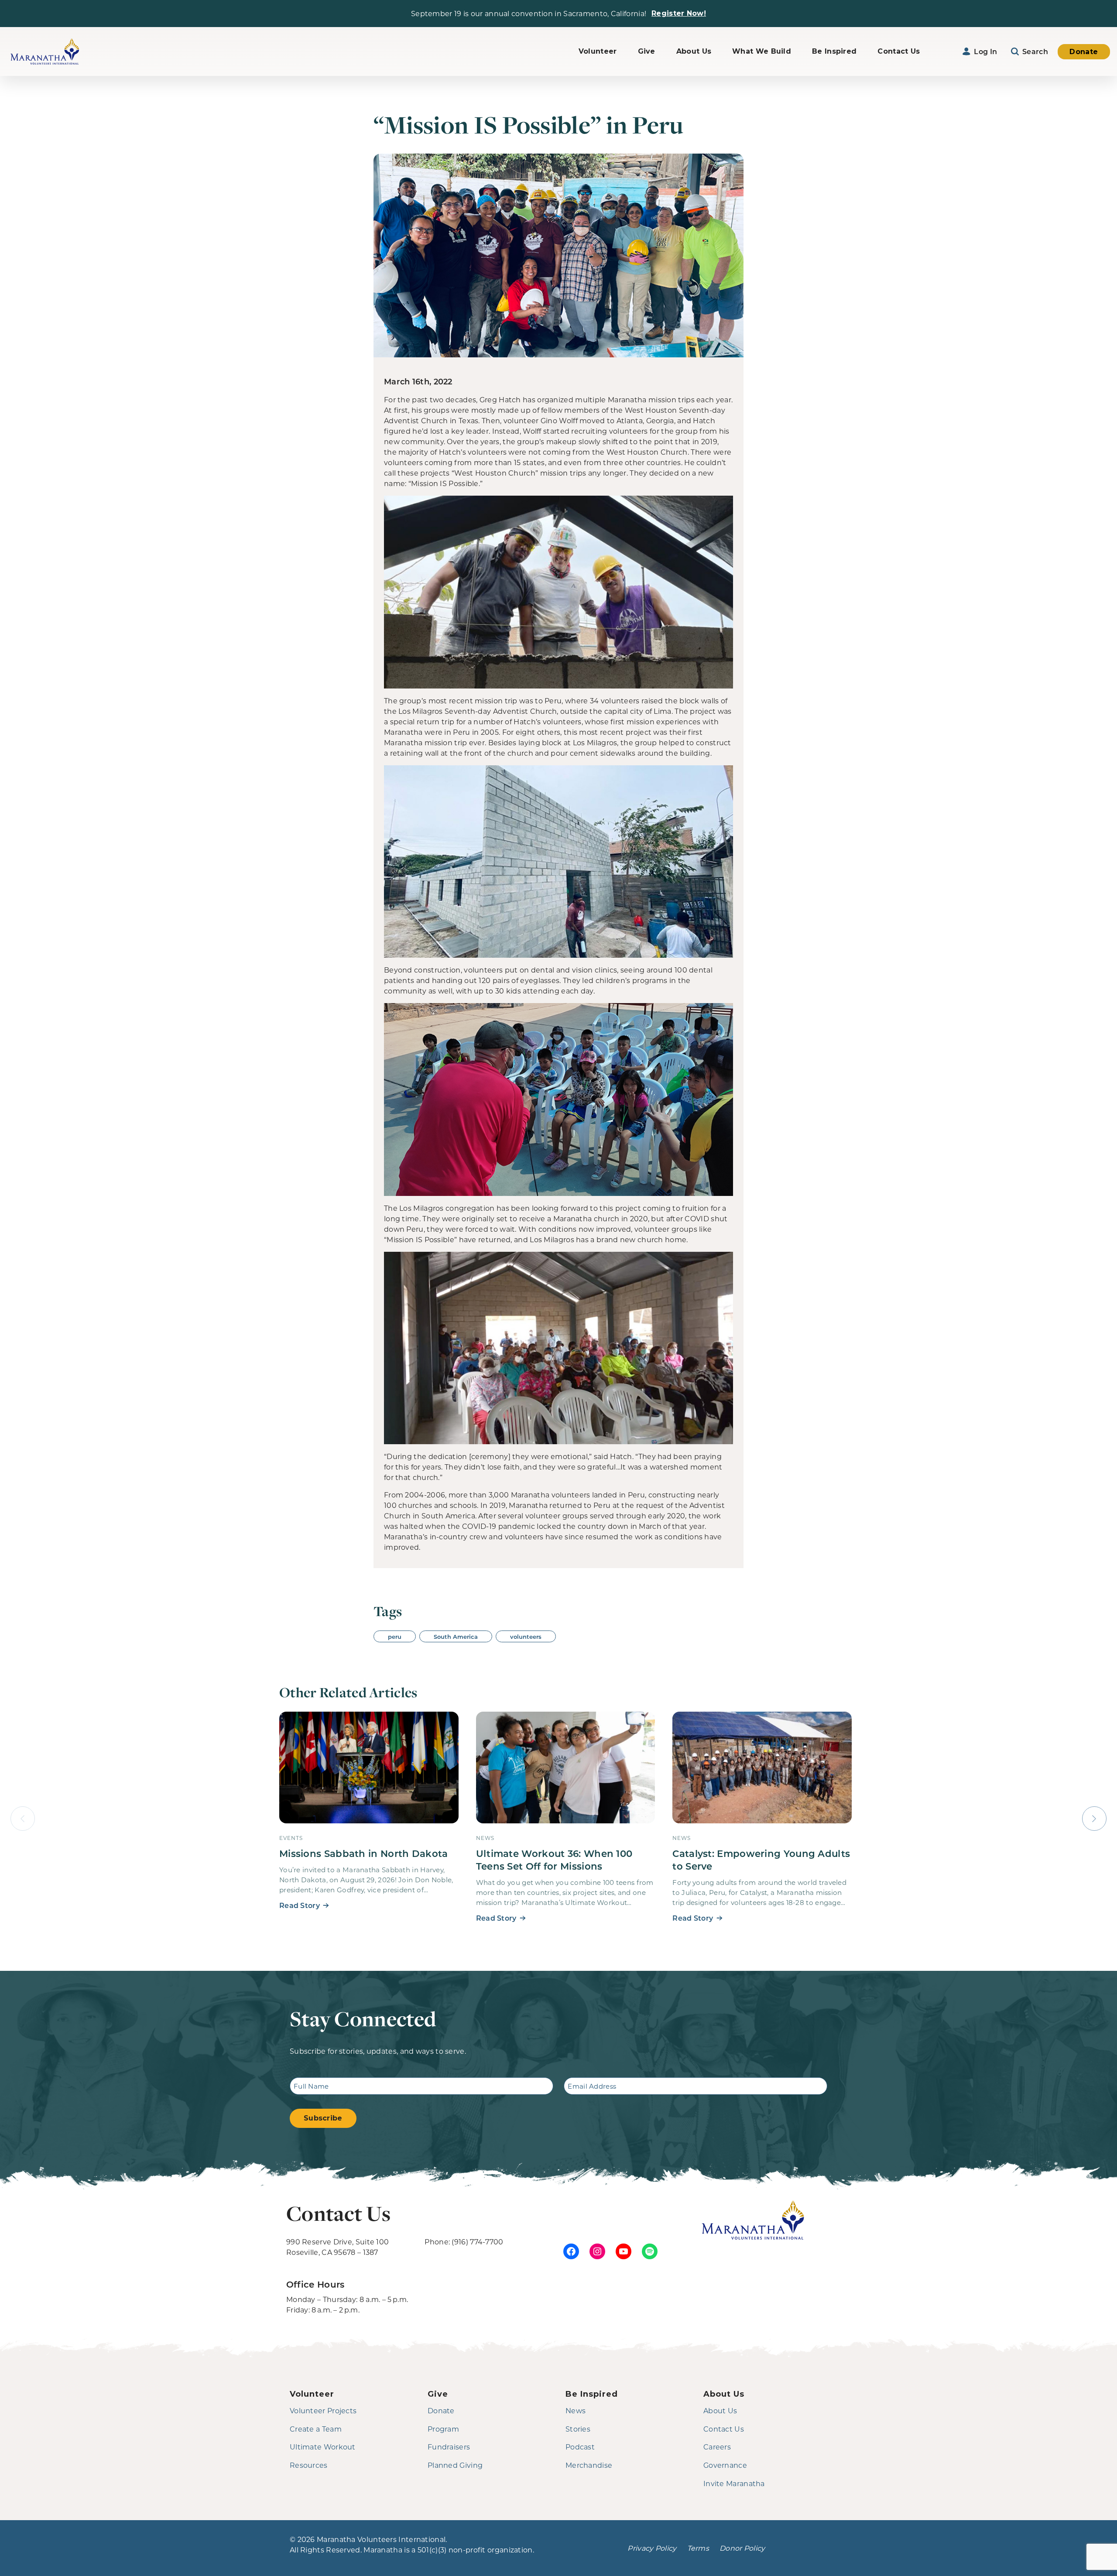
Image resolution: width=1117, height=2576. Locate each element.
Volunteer (598, 51)
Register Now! (679, 13)
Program (443, 2429)
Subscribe (323, 2118)
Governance (725, 2465)
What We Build (762, 51)
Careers (717, 2447)
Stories (578, 2429)
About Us (694, 51)
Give (647, 51)
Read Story (300, 1905)
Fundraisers (449, 2447)
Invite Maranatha (734, 2483)
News (576, 2410)
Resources (309, 2465)
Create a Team (316, 2429)
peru (395, 1636)
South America (456, 1636)
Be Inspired (834, 51)
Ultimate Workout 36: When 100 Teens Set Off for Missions (554, 1860)
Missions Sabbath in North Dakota (364, 1853)
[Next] (1094, 1819)
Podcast (580, 2447)
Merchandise (589, 2465)
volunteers (526, 1636)
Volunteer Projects (323, 2410)
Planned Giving (455, 2465)
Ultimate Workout (323, 2447)
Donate (1084, 52)
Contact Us (899, 51)
